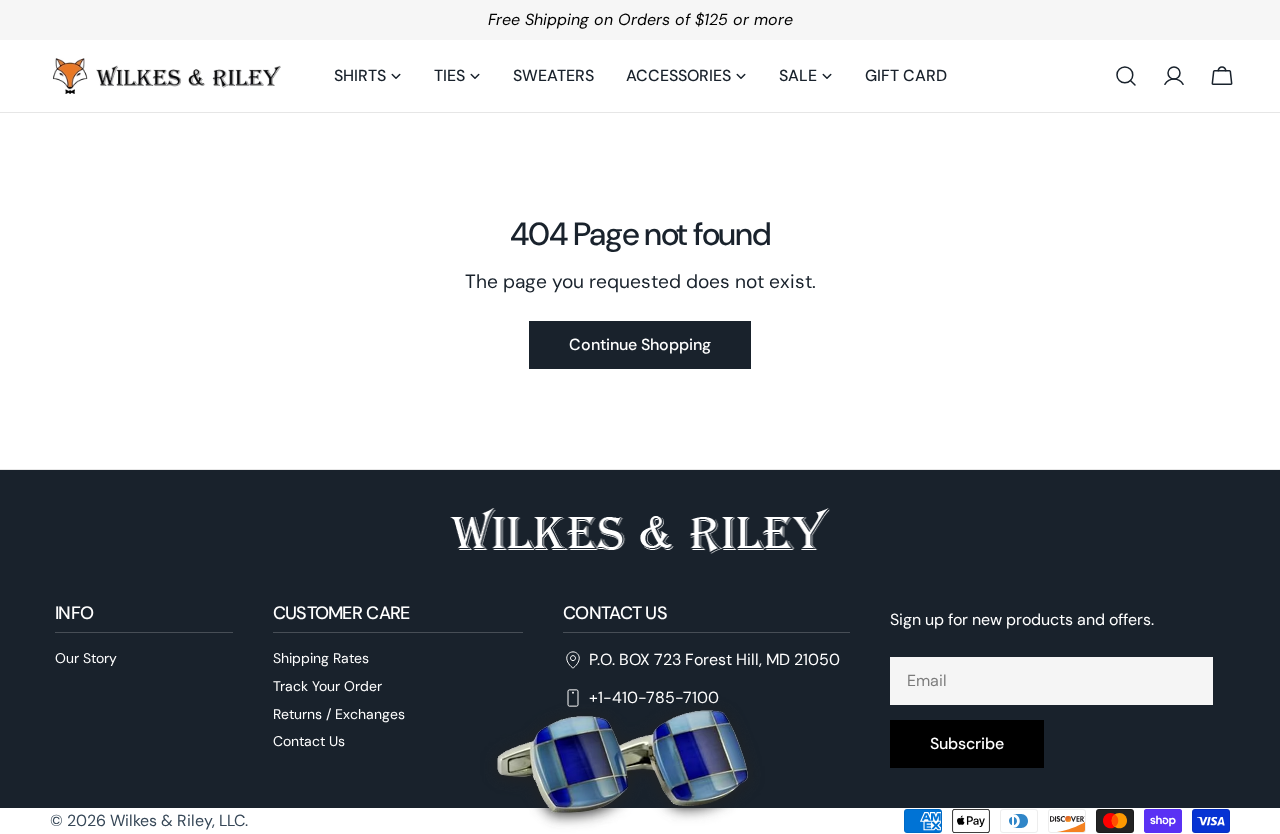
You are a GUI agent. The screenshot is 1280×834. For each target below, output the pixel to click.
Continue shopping (640, 344)
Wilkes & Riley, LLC (177, 820)
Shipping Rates (321, 658)
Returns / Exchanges (339, 714)
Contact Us (309, 741)
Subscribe (967, 743)
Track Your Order (327, 686)
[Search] (1126, 76)
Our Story (86, 658)
